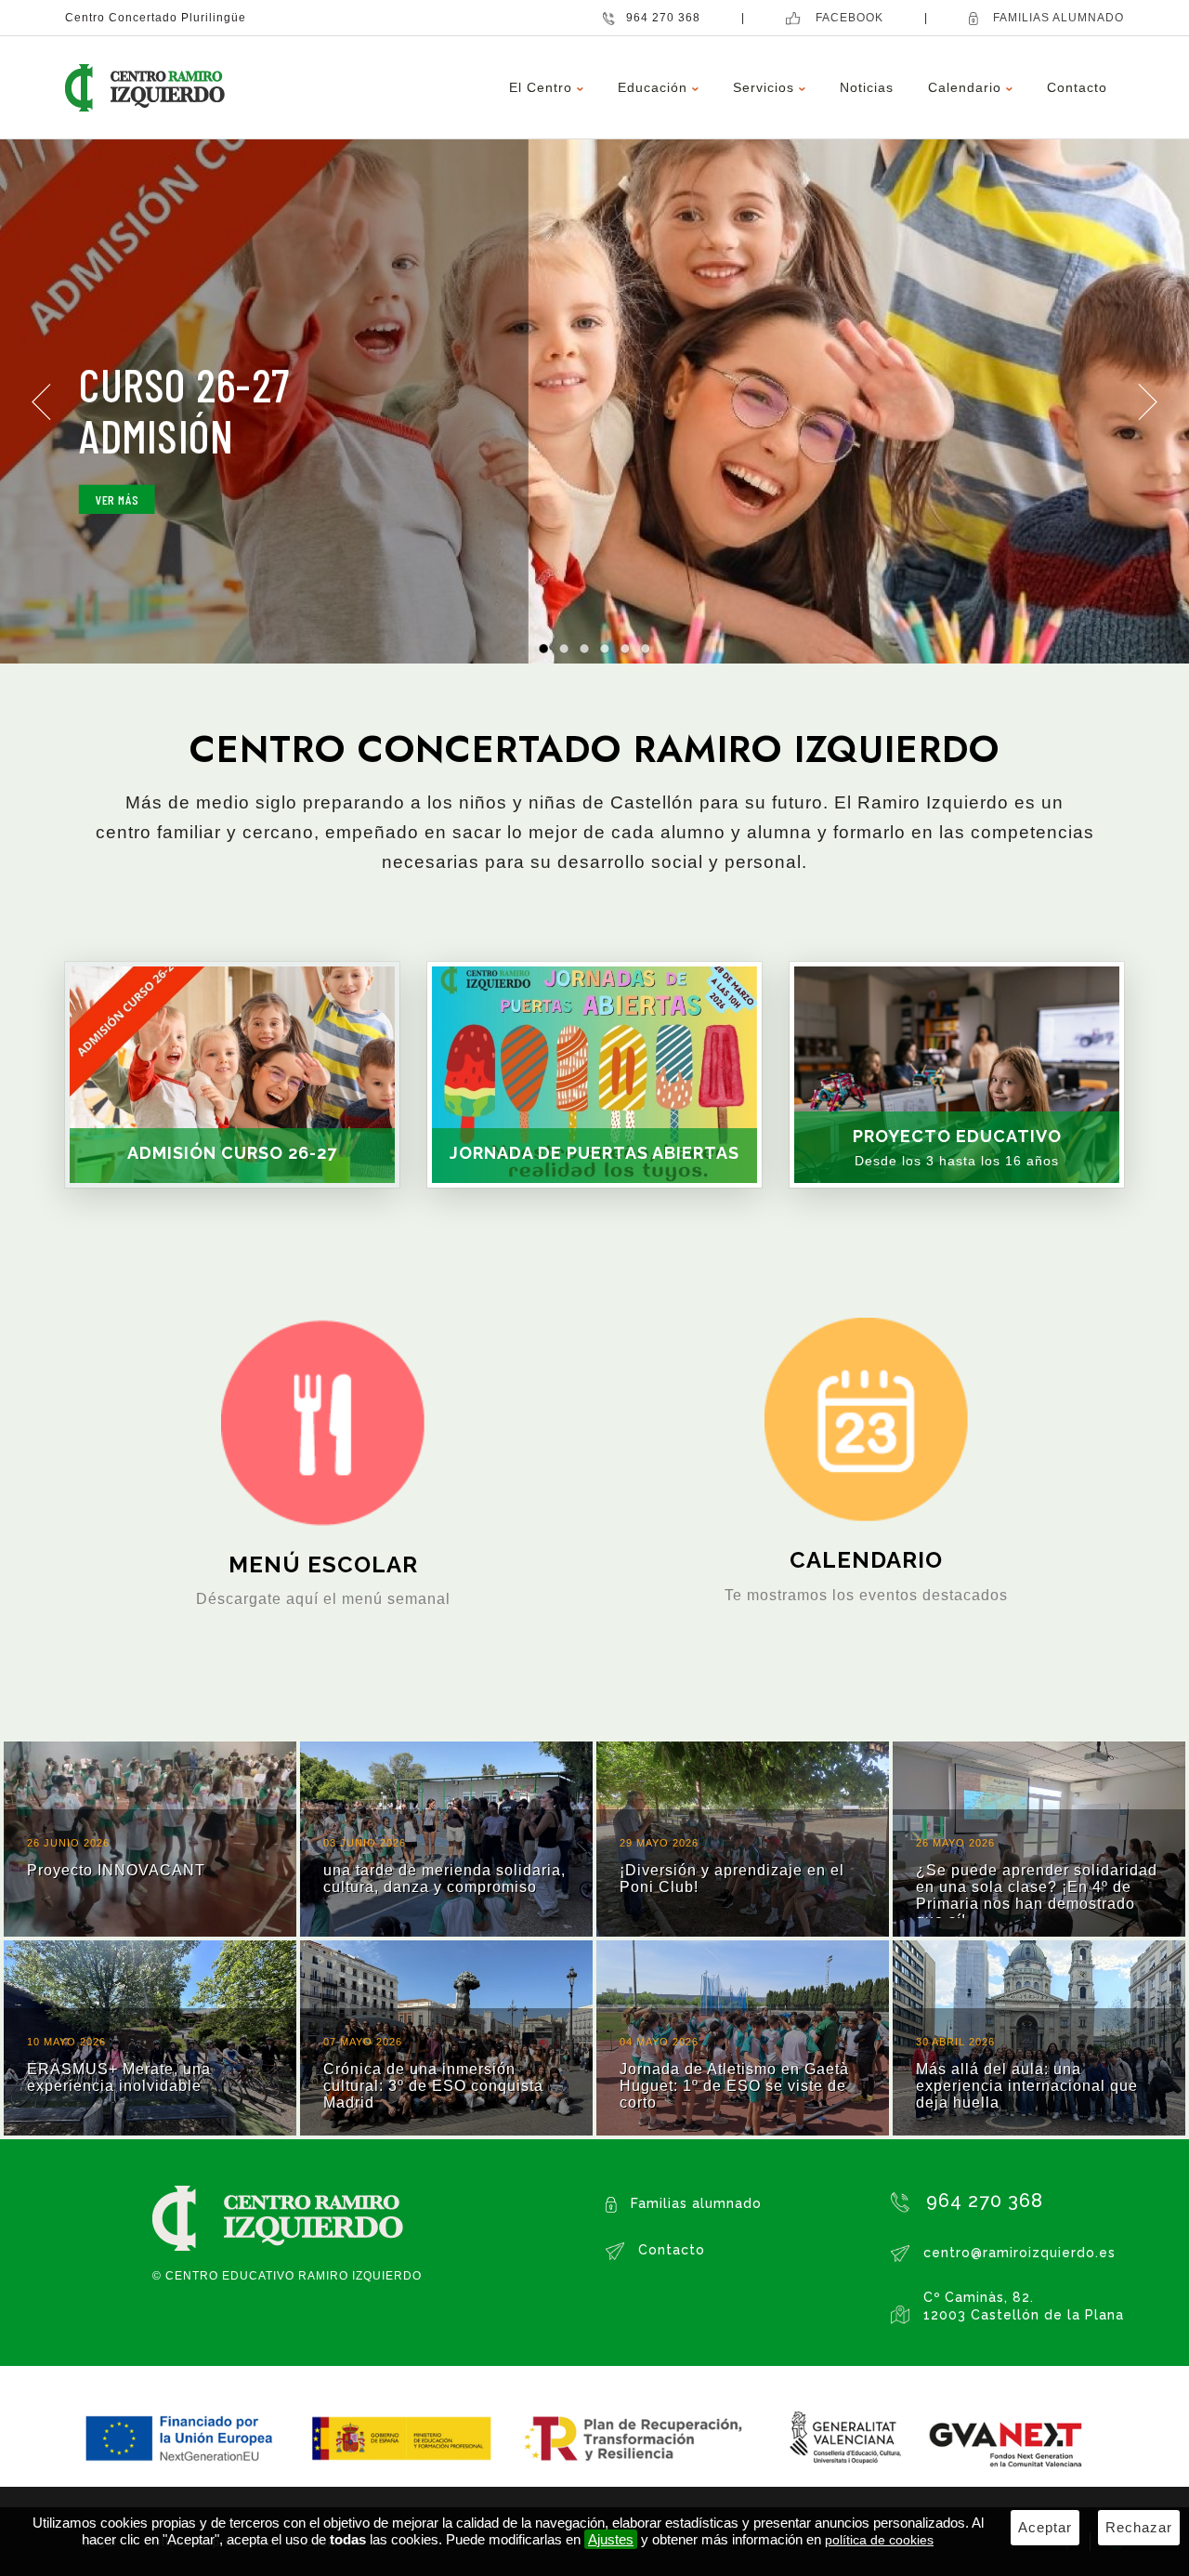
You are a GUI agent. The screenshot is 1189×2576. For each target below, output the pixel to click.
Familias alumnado (696, 2203)
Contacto (672, 2250)
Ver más (117, 499)
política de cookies (879, 2540)
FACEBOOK (842, 18)
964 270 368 (985, 2201)
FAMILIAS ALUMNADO (1051, 18)
